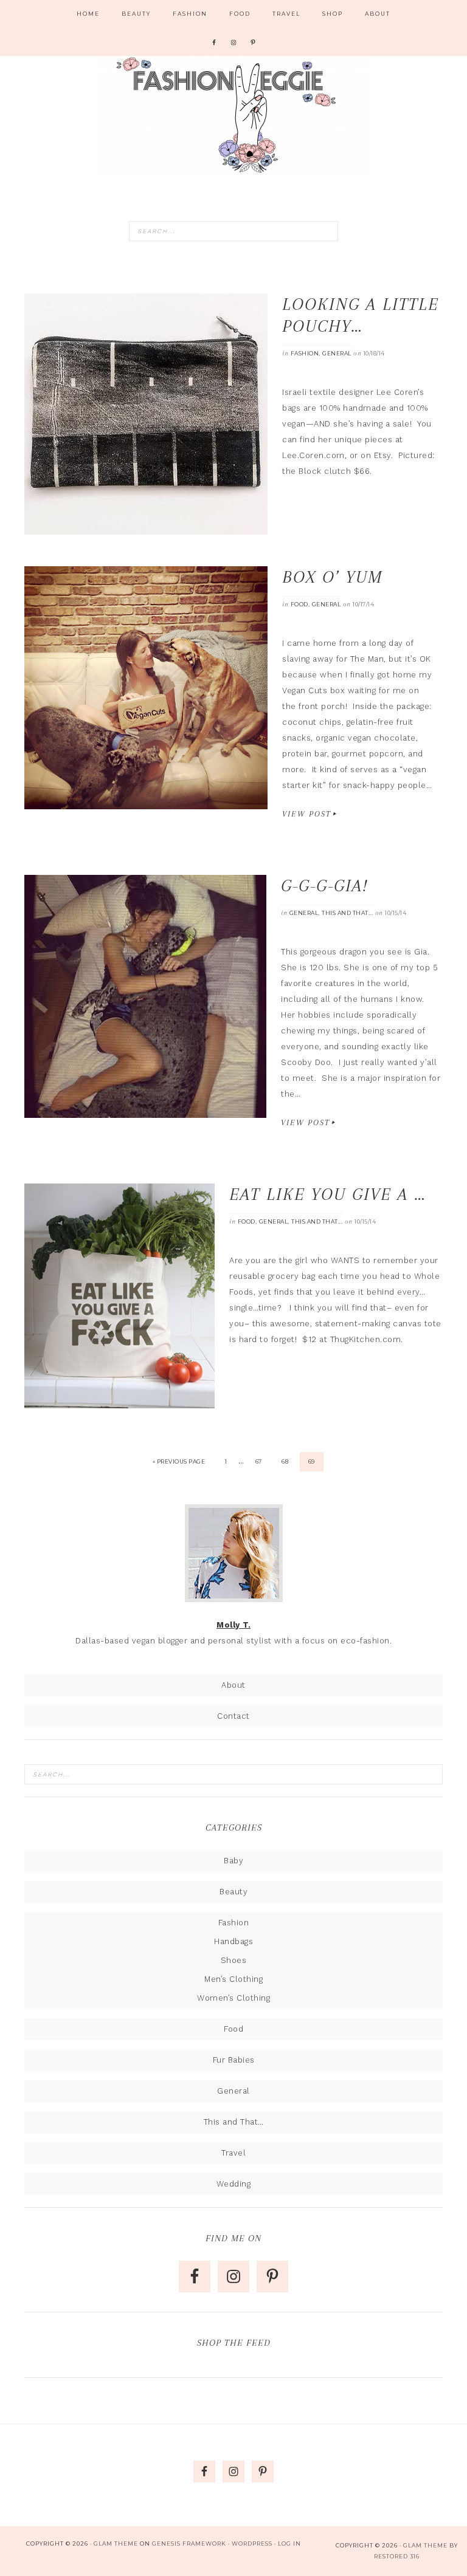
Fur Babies (234, 2060)
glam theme (425, 2545)
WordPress (252, 2543)
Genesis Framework (189, 2543)
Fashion (305, 353)
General (337, 353)
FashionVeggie (233, 115)
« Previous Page (179, 1461)
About (233, 1685)
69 (312, 1461)
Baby (233, 1861)
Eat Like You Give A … (327, 1194)
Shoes (234, 1960)
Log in (289, 2543)
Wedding (234, 2184)
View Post (307, 814)
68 (285, 1461)
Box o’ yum (333, 577)
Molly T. (233, 1625)
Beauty (233, 1892)
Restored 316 (397, 2556)
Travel (233, 2153)
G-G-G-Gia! (325, 885)
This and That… (234, 2122)
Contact (233, 1716)
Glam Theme (116, 2543)
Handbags (233, 1941)
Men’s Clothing (233, 1979)
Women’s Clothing (233, 1998)
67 (259, 1461)
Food (299, 604)
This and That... (347, 913)
